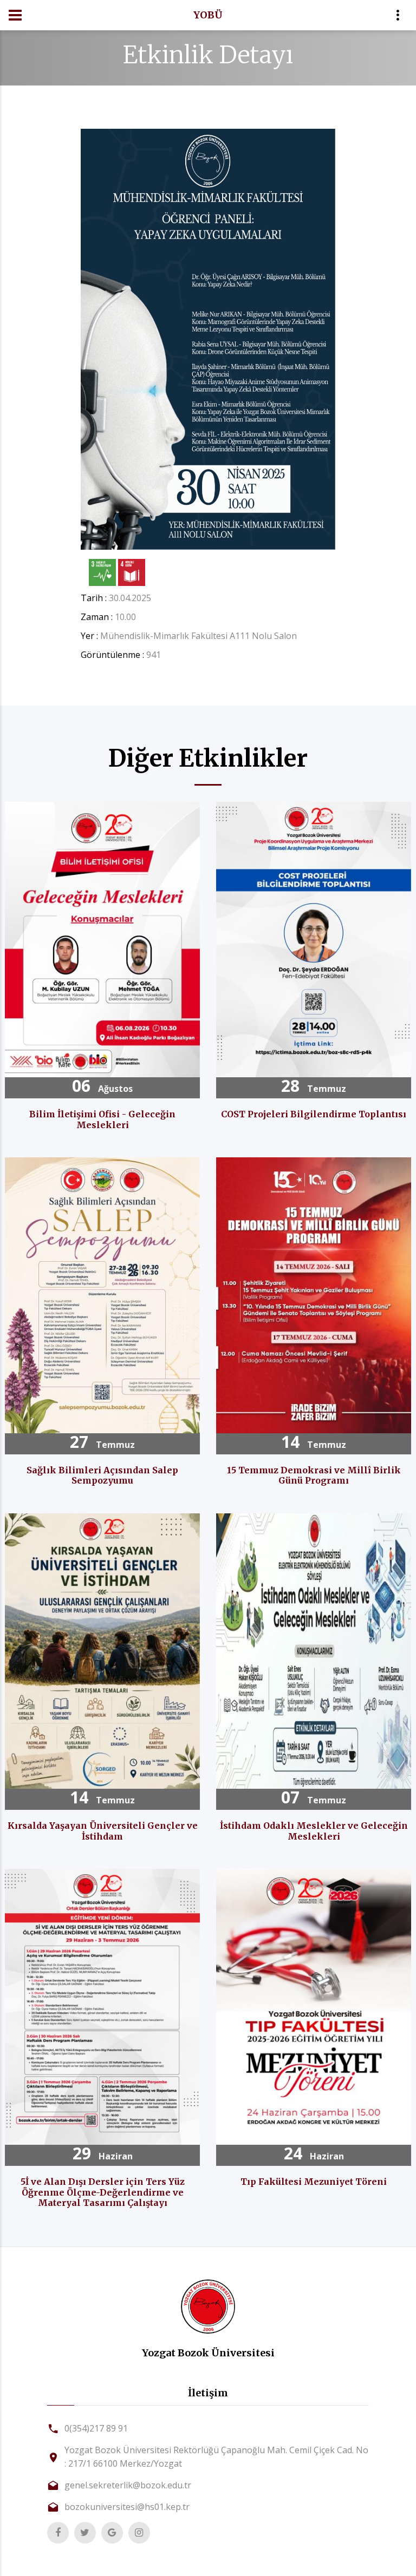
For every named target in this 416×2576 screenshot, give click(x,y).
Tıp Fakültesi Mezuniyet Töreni (314, 2182)
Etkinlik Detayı (208, 55)
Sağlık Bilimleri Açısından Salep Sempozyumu (102, 1475)
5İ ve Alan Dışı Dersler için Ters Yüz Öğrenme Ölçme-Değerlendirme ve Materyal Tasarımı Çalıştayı (103, 2192)
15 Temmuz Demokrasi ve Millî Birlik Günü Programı (314, 1475)
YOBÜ (208, 15)
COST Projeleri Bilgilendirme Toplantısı (314, 1114)
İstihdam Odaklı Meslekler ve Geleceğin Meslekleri (314, 1831)
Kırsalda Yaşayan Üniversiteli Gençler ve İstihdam (103, 1831)
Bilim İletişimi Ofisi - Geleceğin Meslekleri (102, 1119)
